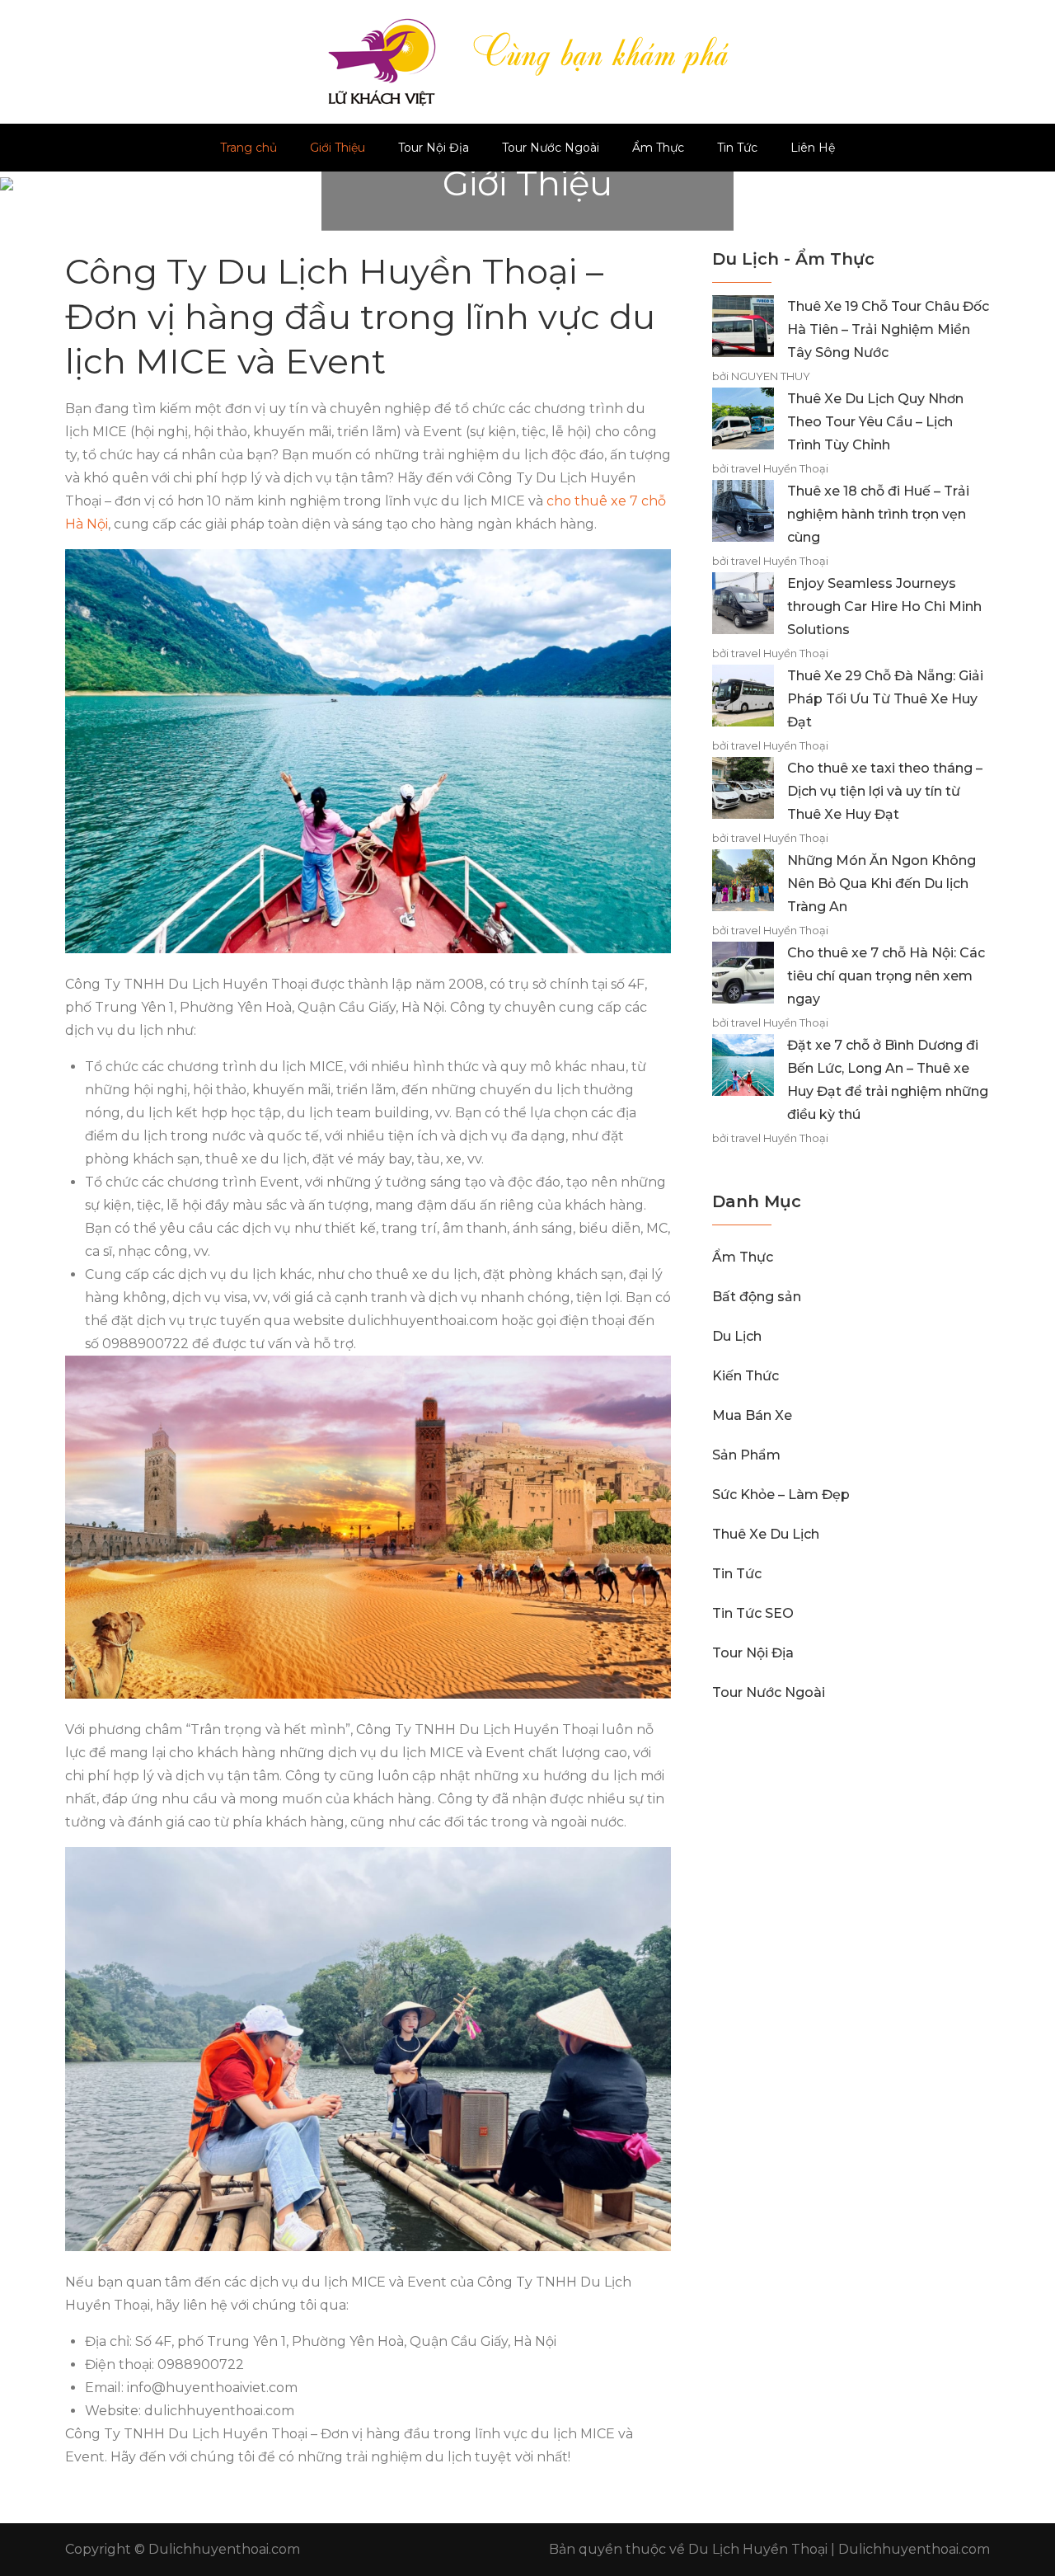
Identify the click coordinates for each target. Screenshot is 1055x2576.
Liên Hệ (813, 148)
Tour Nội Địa (434, 148)
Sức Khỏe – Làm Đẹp (781, 1495)
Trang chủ (249, 148)
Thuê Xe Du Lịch (766, 1534)
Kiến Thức (746, 1376)
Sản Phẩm (746, 1455)
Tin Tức (737, 148)
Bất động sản (757, 1297)
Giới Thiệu (338, 148)
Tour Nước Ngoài (551, 148)
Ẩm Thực (658, 148)
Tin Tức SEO (753, 1613)
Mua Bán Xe (752, 1415)
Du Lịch (737, 1336)
